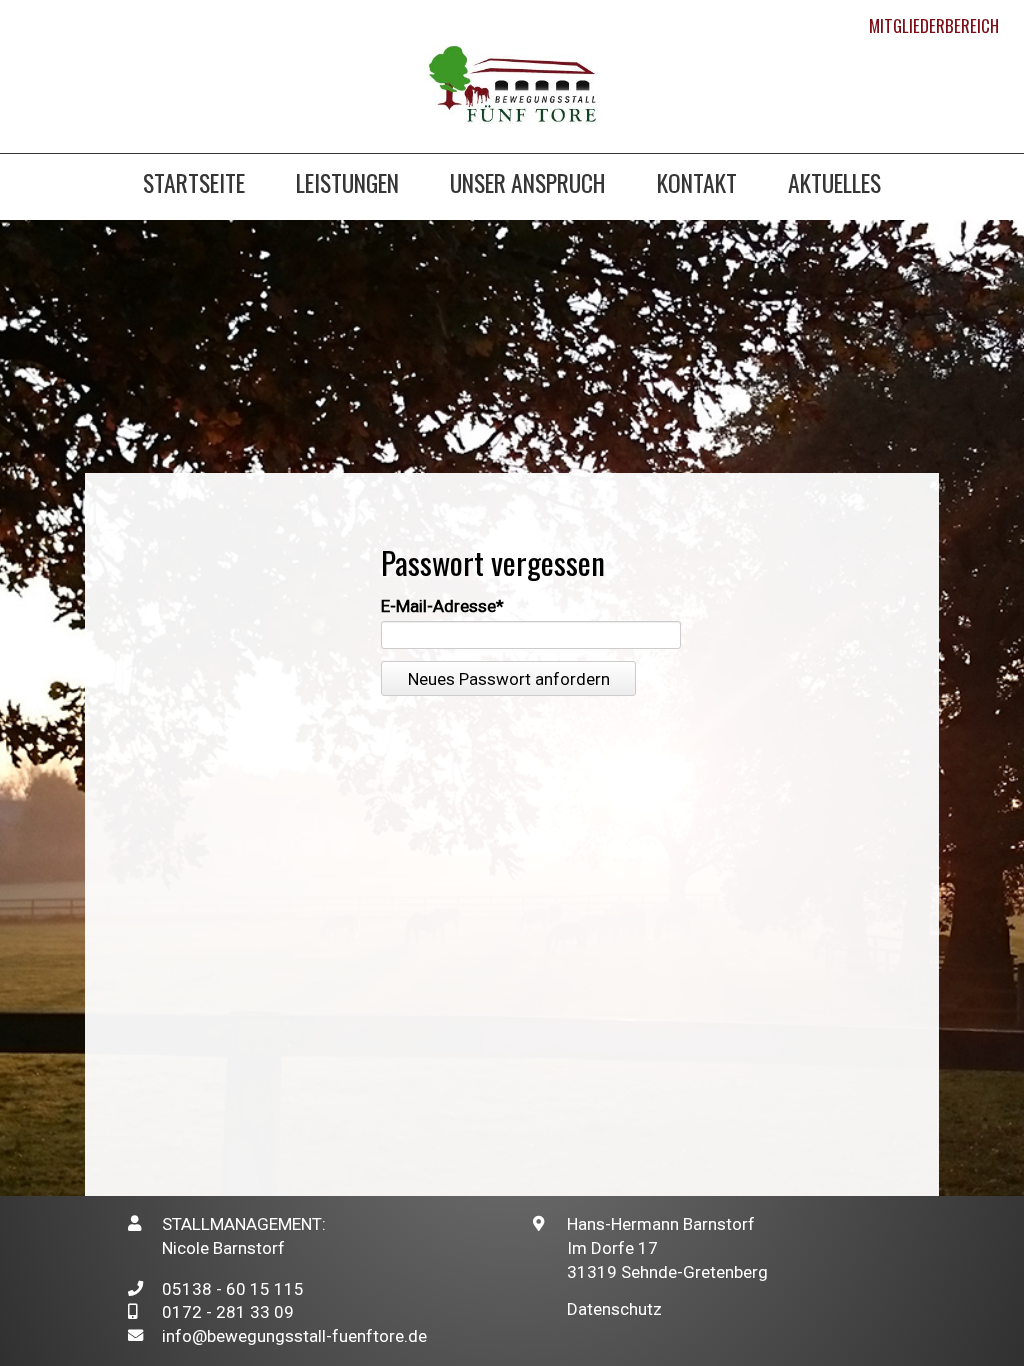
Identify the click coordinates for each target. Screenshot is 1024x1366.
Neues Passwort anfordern (509, 679)
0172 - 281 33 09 (228, 1312)
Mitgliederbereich (934, 25)
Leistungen (347, 185)
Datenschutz (614, 1309)
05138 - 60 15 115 (233, 1289)
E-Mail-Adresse (442, 606)
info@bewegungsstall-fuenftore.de (294, 1336)
